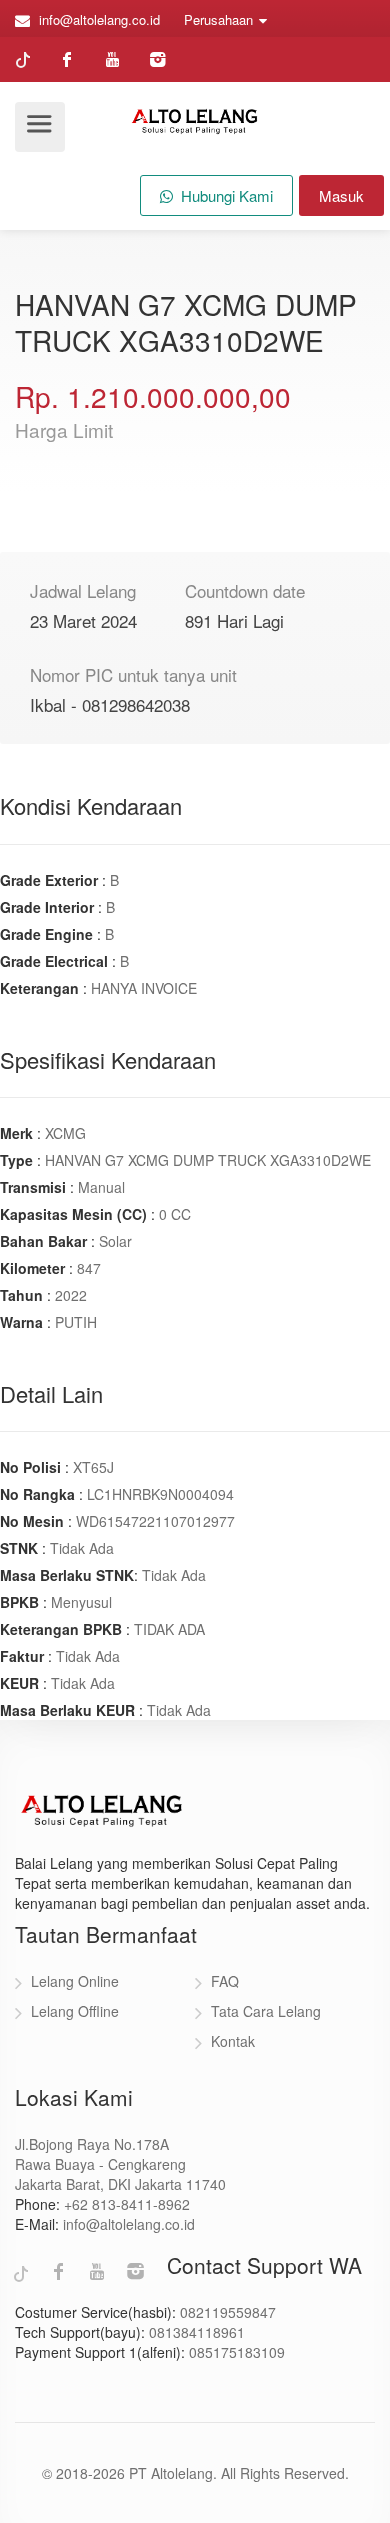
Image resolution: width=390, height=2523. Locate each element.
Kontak (233, 2041)
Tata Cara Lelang (266, 2011)
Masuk (341, 195)
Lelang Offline (75, 2011)
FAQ (225, 1981)
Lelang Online (75, 1981)
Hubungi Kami (225, 195)
